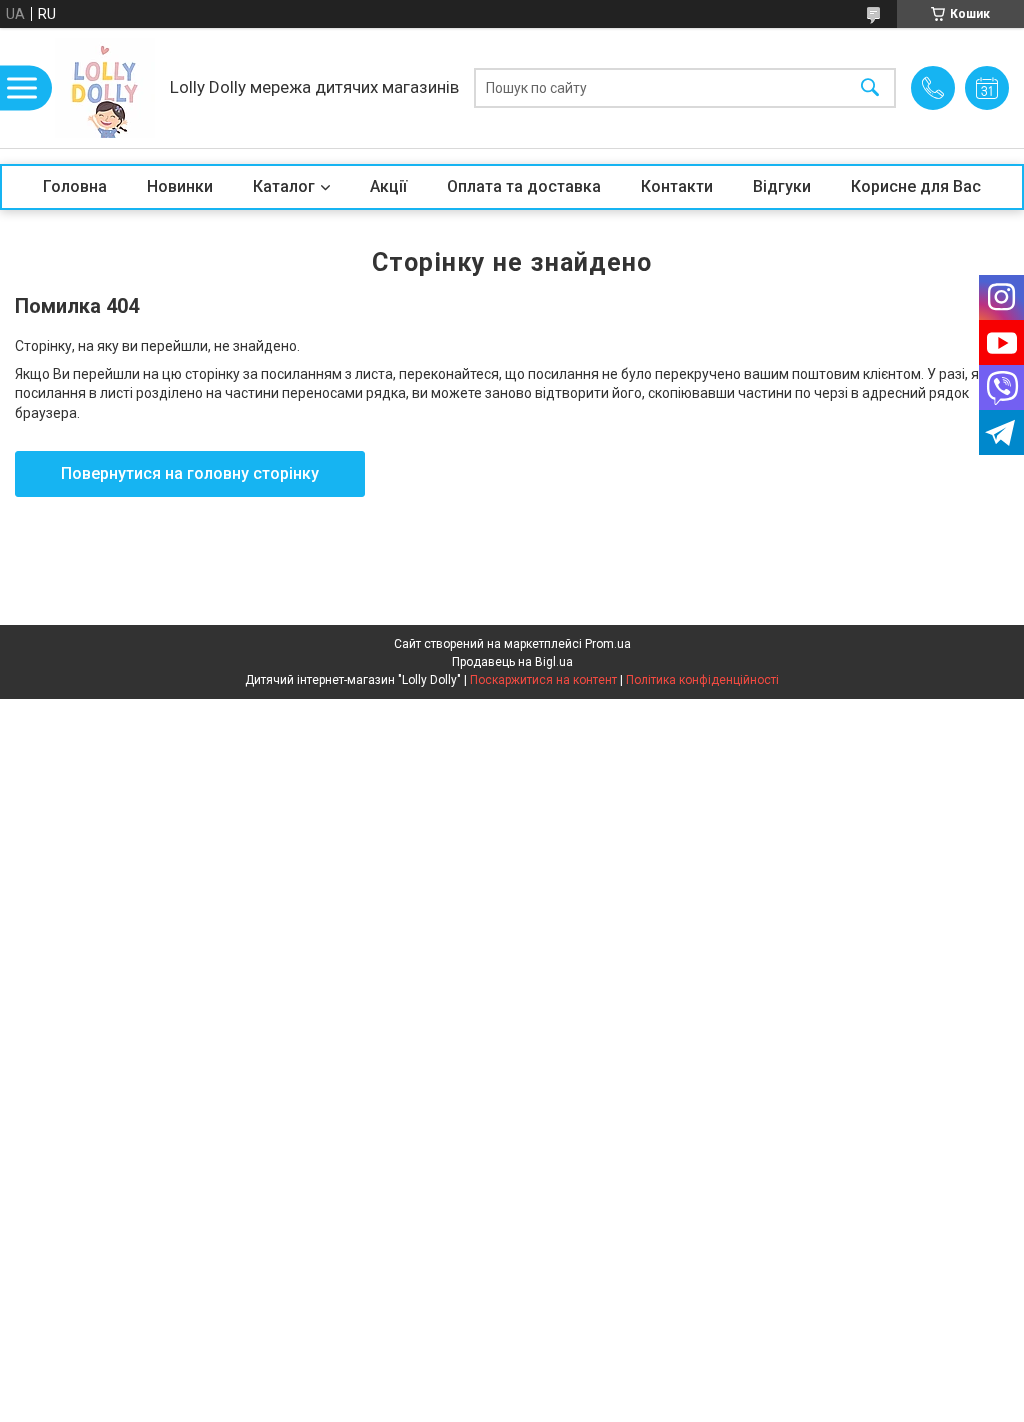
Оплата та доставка (524, 186)
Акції (388, 186)
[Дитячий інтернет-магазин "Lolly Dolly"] (105, 88)
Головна (75, 186)
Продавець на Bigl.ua (512, 662)
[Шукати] (870, 88)
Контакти (677, 186)
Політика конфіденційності (702, 680)
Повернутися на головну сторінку (190, 473)
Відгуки (782, 186)
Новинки (180, 186)
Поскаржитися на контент (543, 680)
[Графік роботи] (987, 88)
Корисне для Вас (916, 186)
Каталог (284, 186)
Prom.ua (608, 644)
